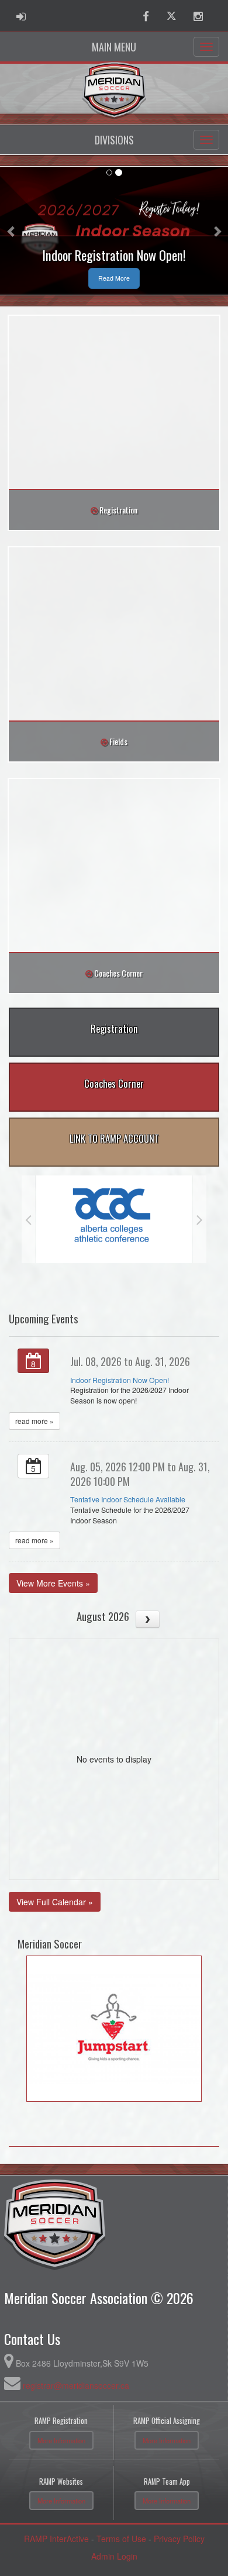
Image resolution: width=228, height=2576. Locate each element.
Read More (114, 278)
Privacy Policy (179, 2539)
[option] (114, 1219)
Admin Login (114, 2556)
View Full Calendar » (55, 1902)
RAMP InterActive (56, 2539)
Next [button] (200, 1219)
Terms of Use (121, 2539)
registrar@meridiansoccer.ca (76, 2385)
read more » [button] (34, 1421)
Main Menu (114, 47)
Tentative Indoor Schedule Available (128, 1499)
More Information (61, 2440)
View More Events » (53, 1583)
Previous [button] (28, 1219)
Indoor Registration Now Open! (120, 1380)
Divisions (114, 140)
